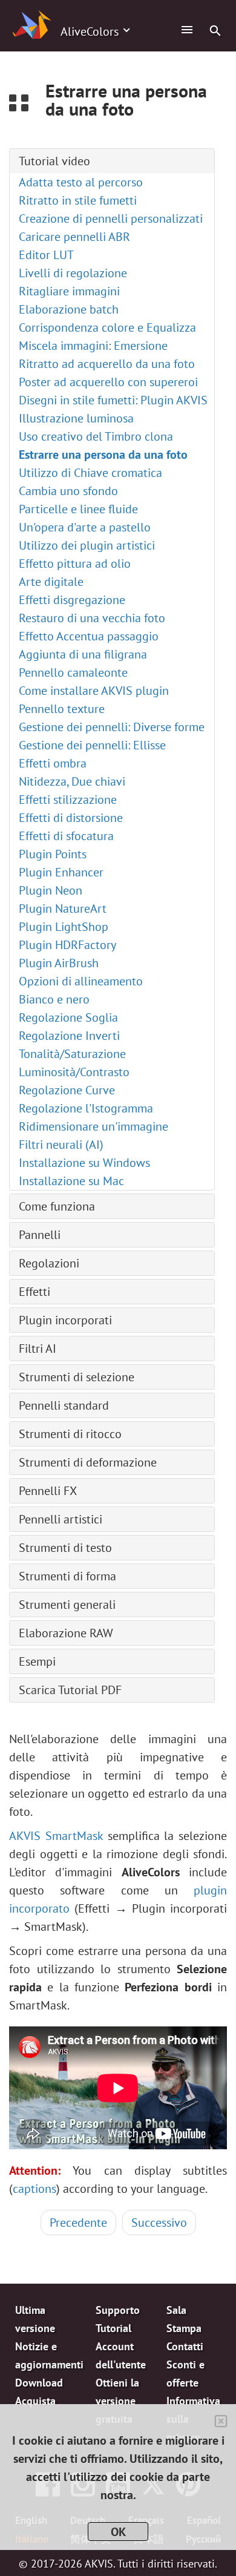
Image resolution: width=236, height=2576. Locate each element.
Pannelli (40, 1235)
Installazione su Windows (84, 1163)
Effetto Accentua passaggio (89, 636)
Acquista (35, 2401)
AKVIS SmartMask (56, 1836)
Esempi (37, 1661)
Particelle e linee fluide (78, 509)
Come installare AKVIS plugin (94, 691)
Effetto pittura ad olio (75, 563)
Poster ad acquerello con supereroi (108, 382)
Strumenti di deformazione (88, 1462)
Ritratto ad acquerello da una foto (107, 364)
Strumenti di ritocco (70, 1434)
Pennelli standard (64, 1405)
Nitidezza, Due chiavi (72, 781)
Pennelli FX (48, 1491)
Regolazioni (49, 1263)
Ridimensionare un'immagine (93, 1126)
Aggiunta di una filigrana (83, 654)
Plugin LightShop (64, 927)
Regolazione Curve (67, 1090)
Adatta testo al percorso (81, 182)
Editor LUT (46, 255)
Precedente (78, 2223)
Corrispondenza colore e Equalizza (107, 327)
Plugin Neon (51, 890)
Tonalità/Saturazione (72, 1054)
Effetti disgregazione (72, 600)
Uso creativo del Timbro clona (96, 436)
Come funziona (57, 1206)
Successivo (159, 2223)
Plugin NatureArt (63, 908)
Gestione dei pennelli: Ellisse (92, 745)
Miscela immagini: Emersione (93, 346)
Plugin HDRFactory (67, 945)
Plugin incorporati (65, 1320)
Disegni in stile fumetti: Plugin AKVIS (113, 400)
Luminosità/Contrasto (74, 1072)
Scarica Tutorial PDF (70, 1690)
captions (34, 2189)
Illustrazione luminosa (76, 418)
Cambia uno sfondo (68, 491)
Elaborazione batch (69, 309)
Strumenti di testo (65, 1548)
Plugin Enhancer (61, 872)
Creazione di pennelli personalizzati (111, 218)
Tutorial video (54, 161)
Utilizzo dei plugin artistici (87, 545)
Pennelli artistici (61, 1519)
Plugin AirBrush (59, 963)
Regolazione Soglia (68, 1017)
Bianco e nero (54, 999)
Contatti (185, 2346)
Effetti (34, 1292)
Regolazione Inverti (69, 1036)
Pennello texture (62, 709)
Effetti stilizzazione (68, 800)
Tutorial (113, 2328)
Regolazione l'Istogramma (86, 1108)
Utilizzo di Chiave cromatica (90, 473)
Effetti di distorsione (71, 818)
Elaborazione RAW (66, 1633)
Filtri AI (38, 1349)
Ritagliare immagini (69, 291)
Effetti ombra (53, 763)
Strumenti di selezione (77, 1377)
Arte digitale (51, 582)
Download (39, 2383)
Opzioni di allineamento (81, 981)
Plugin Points (53, 854)
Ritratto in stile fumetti (78, 200)
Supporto (118, 2310)
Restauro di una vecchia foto (92, 618)
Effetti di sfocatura (66, 836)
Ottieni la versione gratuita (117, 2401)
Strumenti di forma (67, 1576)
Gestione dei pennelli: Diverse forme (112, 727)
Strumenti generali (67, 1605)
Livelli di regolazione (73, 273)
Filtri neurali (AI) (61, 1145)
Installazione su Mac (71, 1181)
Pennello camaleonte (73, 672)
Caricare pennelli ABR (74, 237)
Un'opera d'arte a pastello (85, 527)
